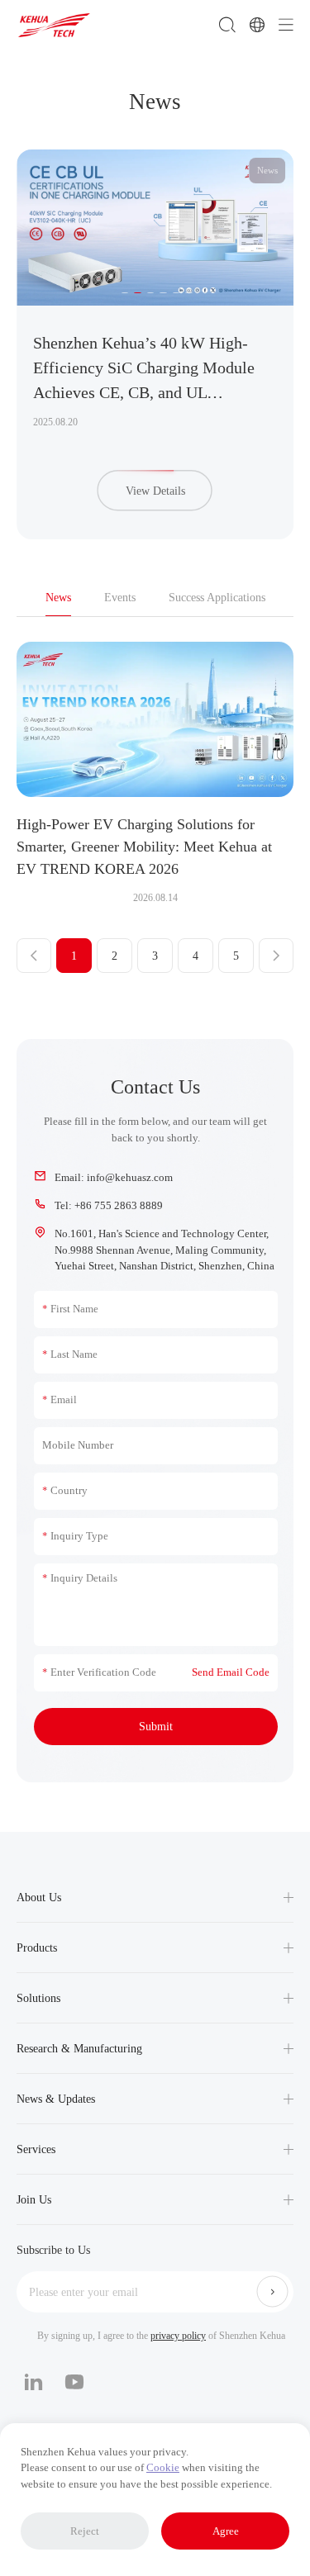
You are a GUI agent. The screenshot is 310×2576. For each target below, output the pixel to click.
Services (36, 2149)
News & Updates (56, 2099)
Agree (226, 2531)
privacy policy (178, 2336)
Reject (85, 2531)
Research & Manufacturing (79, 2049)
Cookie (163, 2467)
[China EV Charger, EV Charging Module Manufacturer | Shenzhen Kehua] (54, 25)
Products (37, 1948)
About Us (39, 1898)
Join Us (34, 2200)
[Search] (227, 25)
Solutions (38, 1998)
